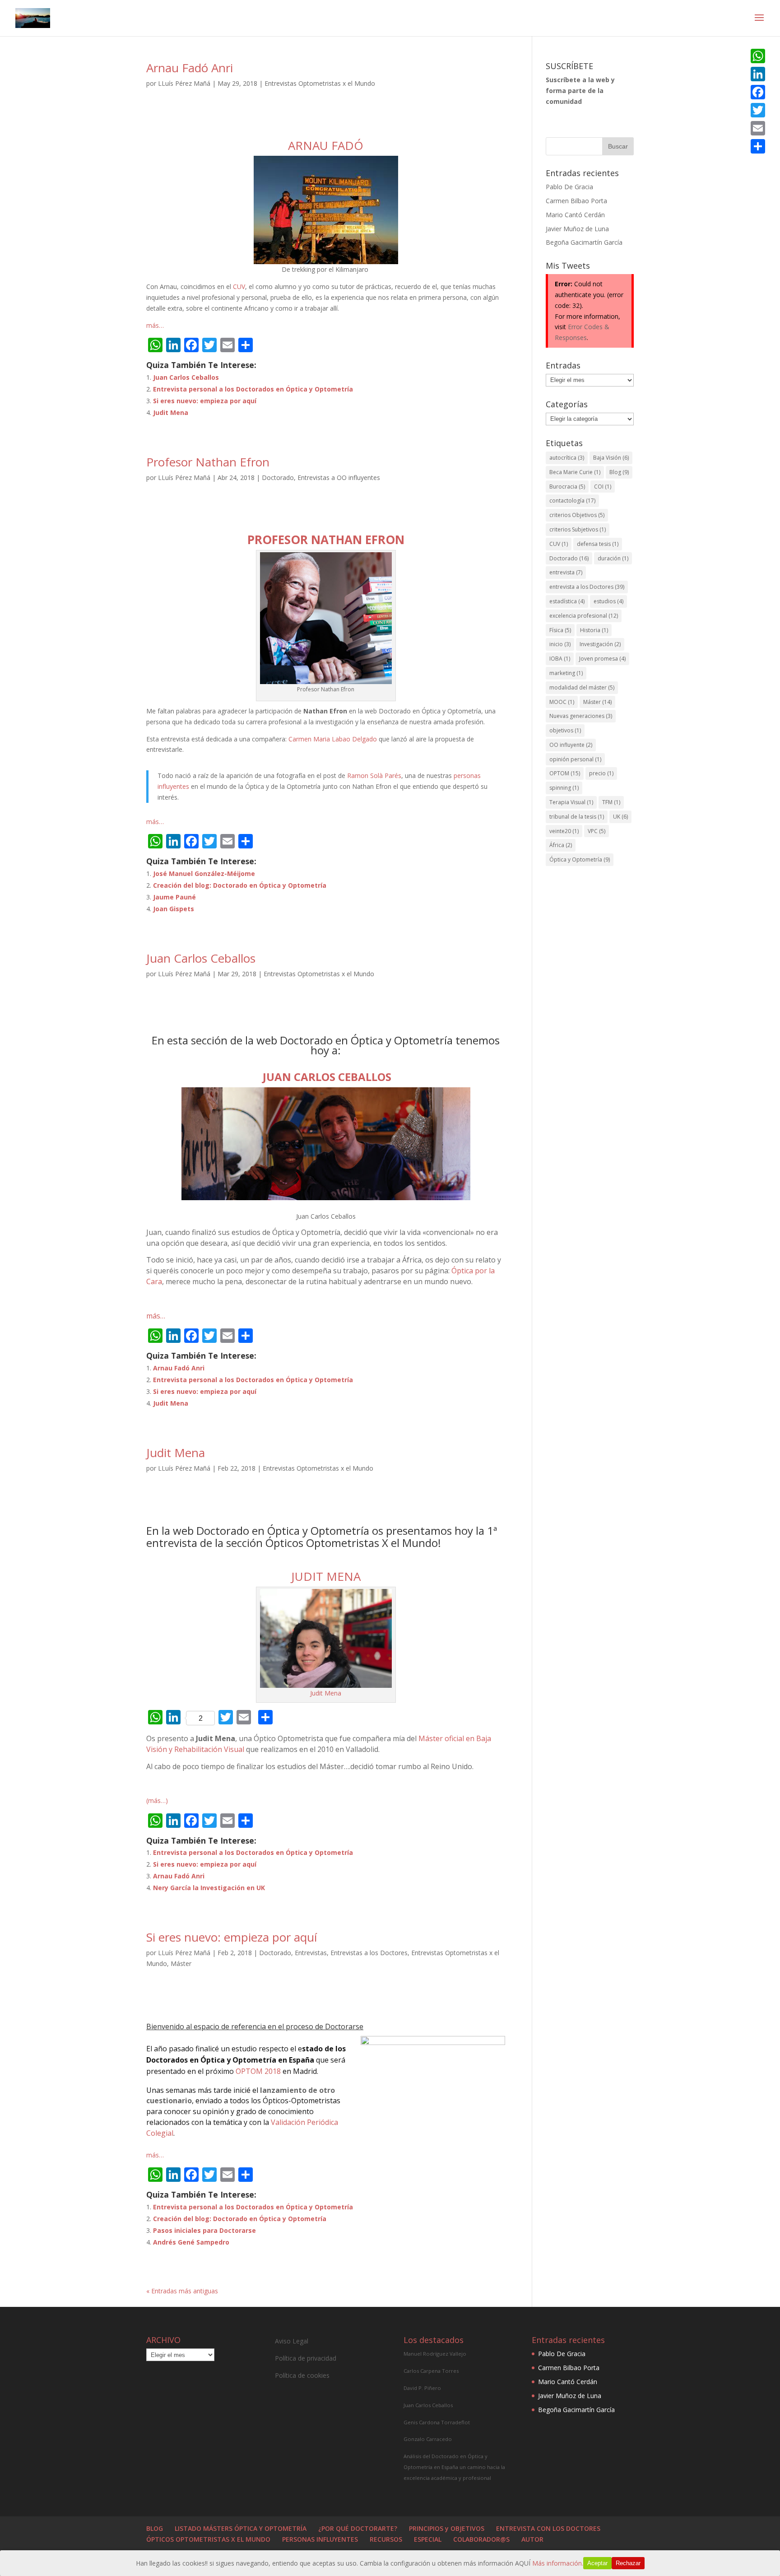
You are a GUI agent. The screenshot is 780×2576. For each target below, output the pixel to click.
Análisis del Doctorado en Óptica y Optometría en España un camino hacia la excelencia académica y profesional (454, 2467)
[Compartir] (758, 146)
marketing (566, 673)
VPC (597, 831)
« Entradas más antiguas (182, 2291)
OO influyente (571, 745)
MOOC (562, 702)
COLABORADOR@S (481, 2539)
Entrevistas (311, 1953)
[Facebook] (758, 92)
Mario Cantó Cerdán (575, 215)
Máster (181, 1963)
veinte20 (564, 831)
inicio (560, 644)
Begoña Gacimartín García (584, 242)
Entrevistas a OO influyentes (339, 477)
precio (601, 773)
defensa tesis (598, 544)
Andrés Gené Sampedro (191, 2242)
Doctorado (278, 477)
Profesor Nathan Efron (208, 462)
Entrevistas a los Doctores (369, 1953)
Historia (594, 630)
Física (560, 630)
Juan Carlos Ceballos (186, 377)
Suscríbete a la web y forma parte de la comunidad (580, 91)
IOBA (560, 659)
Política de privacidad (306, 2358)
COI (603, 487)
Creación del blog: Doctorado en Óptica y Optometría (240, 885)
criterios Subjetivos (578, 529)
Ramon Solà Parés (374, 776)
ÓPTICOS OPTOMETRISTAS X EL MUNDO (208, 2539)
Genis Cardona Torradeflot (437, 2422)
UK (620, 817)
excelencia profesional (584, 616)
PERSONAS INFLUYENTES (320, 2539)
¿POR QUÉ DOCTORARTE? (358, 2528)
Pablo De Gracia (569, 187)
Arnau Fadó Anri (190, 68)
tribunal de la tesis (577, 817)
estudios (608, 601)
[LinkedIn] (758, 74)
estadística (567, 601)
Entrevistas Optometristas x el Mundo (320, 83)
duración (613, 558)
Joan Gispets (174, 909)
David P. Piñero (422, 2388)
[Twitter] (758, 110)
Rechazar (628, 2563)
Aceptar (597, 2563)
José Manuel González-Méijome (204, 873)
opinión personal (575, 759)
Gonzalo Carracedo (428, 2439)
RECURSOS (386, 2539)
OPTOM (565, 773)
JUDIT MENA (326, 1576)
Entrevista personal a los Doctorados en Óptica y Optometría (253, 389)
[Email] (758, 128)
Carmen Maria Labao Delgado (333, 739)
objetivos (565, 730)
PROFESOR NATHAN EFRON (326, 540)
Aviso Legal (292, 2341)
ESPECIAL (428, 2539)
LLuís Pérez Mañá (184, 83)
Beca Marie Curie (575, 472)
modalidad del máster (582, 687)
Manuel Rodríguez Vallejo (435, 2354)
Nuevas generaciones (581, 716)
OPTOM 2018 (258, 2071)
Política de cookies (302, 2375)
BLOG (155, 2528)
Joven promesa (602, 659)
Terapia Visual (571, 802)
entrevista (566, 572)
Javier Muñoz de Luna (577, 229)
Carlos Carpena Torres (431, 2371)
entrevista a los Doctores (587, 587)
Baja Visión (611, 458)
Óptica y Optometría (580, 859)
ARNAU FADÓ (326, 145)
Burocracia (567, 487)
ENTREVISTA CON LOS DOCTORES (548, 2528)
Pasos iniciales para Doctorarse (204, 2230)
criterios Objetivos (577, 515)
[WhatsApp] (758, 56)
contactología (572, 501)
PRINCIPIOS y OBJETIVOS (447, 2528)
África (561, 845)
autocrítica (567, 458)
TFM (611, 802)
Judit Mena (171, 412)
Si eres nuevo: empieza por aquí (205, 401)
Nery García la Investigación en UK (209, 1888)
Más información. (558, 2563)
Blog (619, 472)
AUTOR (532, 2539)
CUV (239, 286)
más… (155, 325)
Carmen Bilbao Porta (576, 201)
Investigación (600, 644)
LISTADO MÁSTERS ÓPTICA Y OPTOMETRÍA (241, 2528)
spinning (564, 788)
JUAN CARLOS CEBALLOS (326, 1077)
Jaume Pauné (174, 897)
